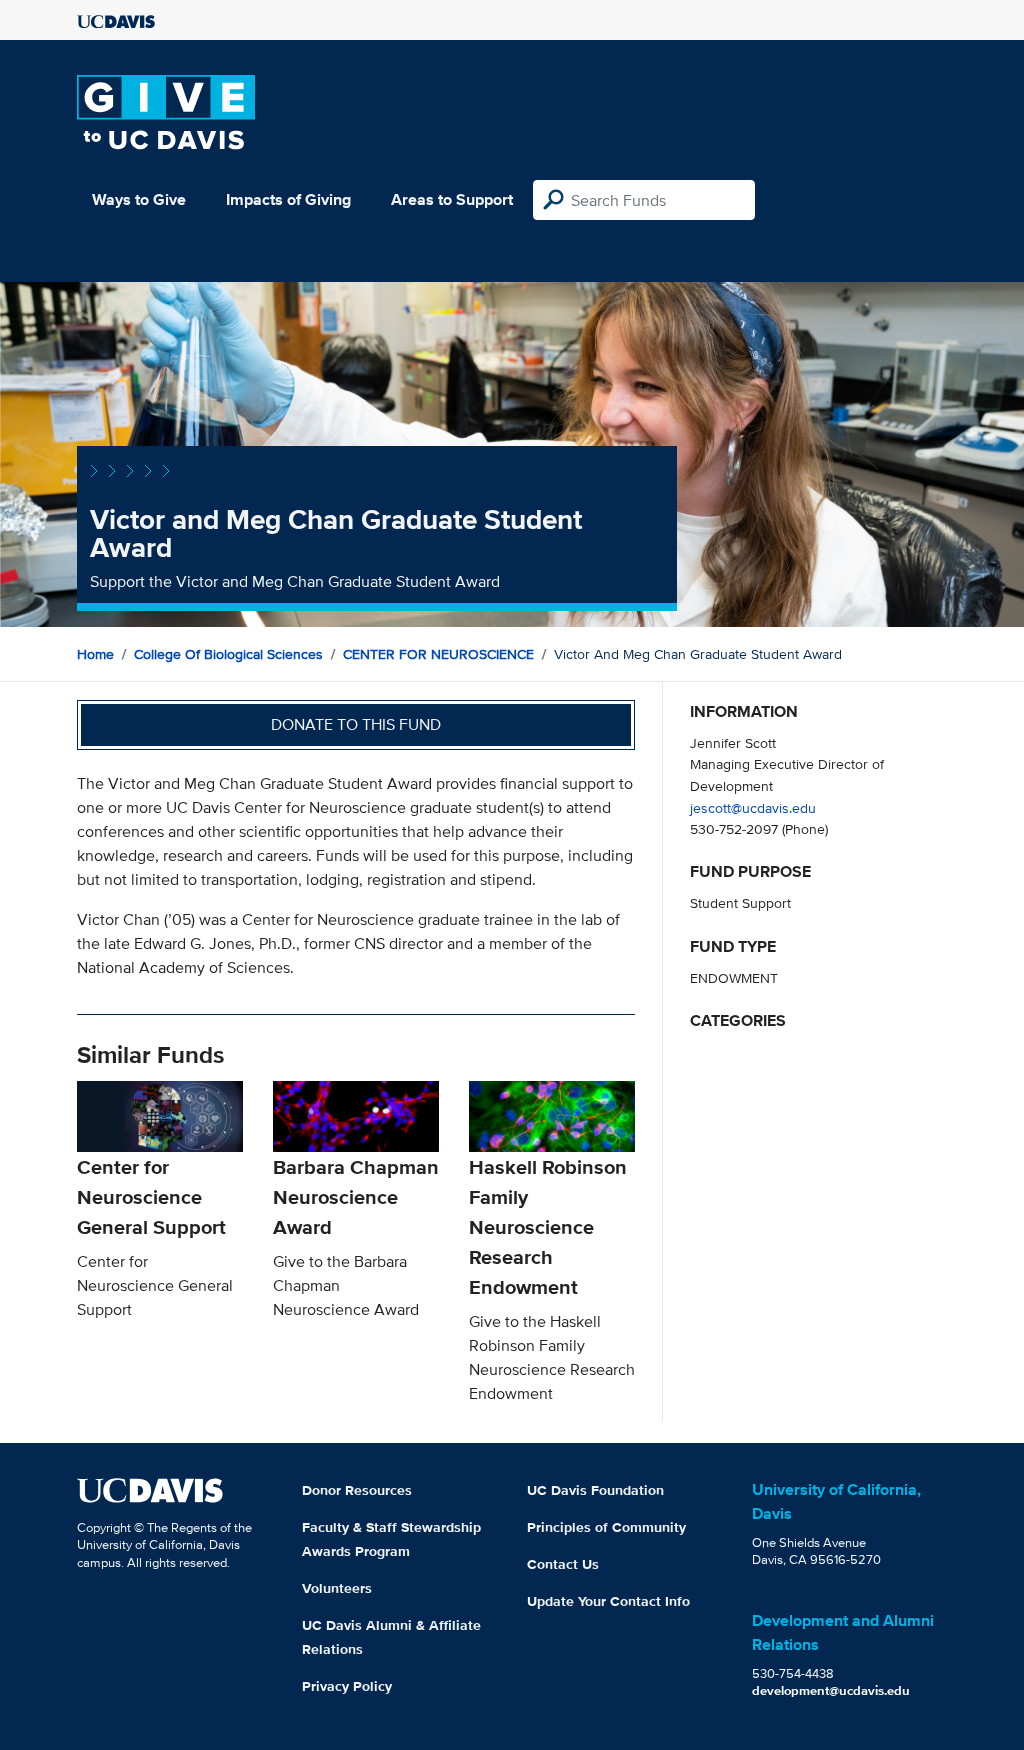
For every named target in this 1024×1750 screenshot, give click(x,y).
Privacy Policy (347, 1686)
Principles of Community (606, 1527)
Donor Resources (357, 1490)
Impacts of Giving (288, 199)
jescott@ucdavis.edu (753, 807)
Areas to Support (452, 199)
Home (95, 654)
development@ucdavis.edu (831, 1690)
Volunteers (337, 1588)
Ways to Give (139, 199)
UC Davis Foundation (595, 1490)
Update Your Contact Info (608, 1601)
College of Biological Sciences (228, 654)
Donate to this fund (356, 724)
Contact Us (563, 1564)
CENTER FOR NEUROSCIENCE (438, 654)
